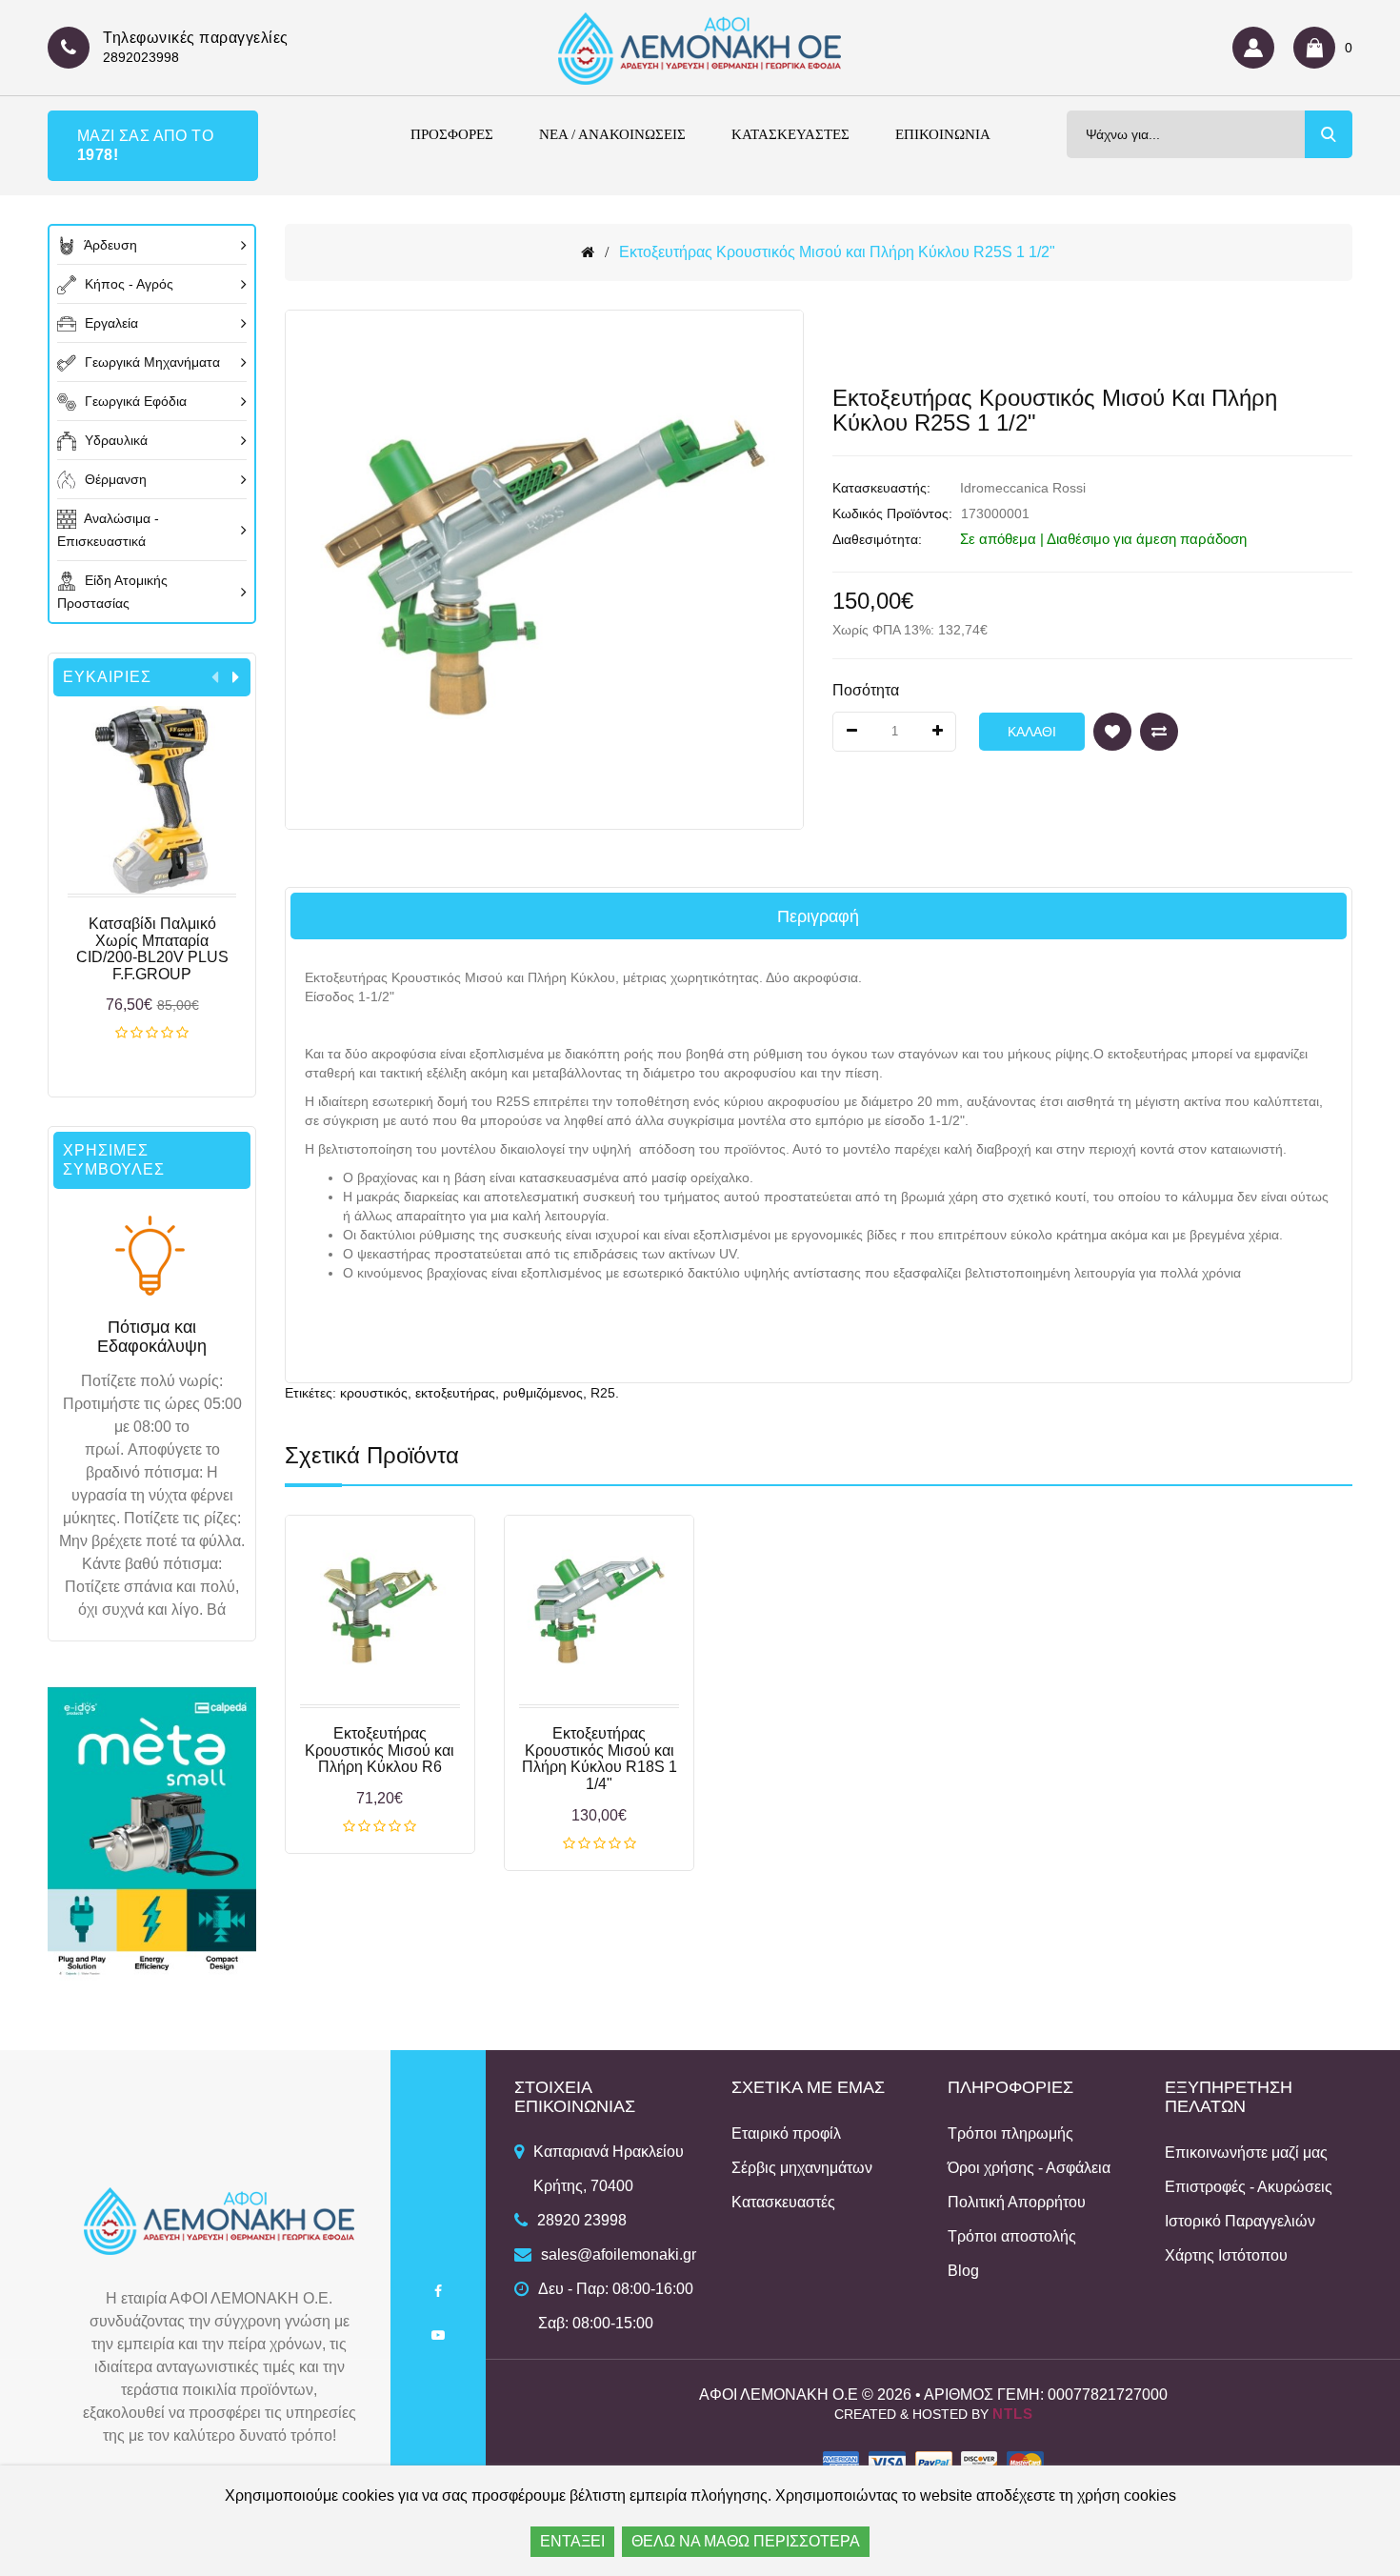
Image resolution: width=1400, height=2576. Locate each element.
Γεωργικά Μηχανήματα (150, 362)
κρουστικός (374, 1393)
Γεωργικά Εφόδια (134, 401)
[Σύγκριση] (1159, 732)
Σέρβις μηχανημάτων (802, 2168)
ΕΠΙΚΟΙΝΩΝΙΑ (943, 134)
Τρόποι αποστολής (1012, 2236)
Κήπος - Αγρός (127, 284)
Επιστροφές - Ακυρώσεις (1249, 2187)
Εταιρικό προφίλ (786, 2133)
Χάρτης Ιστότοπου (1226, 2255)
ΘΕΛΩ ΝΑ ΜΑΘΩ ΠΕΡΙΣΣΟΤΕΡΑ (746, 2541)
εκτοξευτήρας (455, 1393)
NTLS (1013, 2414)
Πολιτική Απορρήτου (1017, 2202)
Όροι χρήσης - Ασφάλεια (1029, 2168)
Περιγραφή (818, 916)
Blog (963, 2271)
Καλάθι (152, 1034)
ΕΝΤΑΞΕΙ (572, 2541)
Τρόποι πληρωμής (1010, 2133)
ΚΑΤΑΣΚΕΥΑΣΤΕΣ (790, 134)
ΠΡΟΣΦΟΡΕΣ (452, 134)
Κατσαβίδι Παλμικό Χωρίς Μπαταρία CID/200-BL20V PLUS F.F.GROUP (152, 949)
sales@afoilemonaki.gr (619, 2254)
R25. (605, 1393)
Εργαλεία (110, 323)
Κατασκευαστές (783, 2202)
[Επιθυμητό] (1112, 732)
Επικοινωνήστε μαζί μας (1246, 2153)
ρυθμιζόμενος (543, 1393)
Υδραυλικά (114, 440)
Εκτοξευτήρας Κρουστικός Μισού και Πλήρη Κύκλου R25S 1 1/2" (837, 252)
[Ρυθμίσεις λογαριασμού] (1258, 48)
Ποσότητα (866, 690)
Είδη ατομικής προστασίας (112, 592)
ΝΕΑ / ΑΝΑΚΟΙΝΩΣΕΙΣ (612, 134)
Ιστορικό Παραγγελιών (1240, 2221)
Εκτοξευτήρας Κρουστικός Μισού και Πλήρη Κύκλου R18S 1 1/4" (600, 1759)
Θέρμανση (114, 479)
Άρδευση (109, 245)
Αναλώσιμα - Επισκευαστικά (108, 530)
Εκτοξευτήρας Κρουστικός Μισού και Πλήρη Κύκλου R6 (380, 1750)
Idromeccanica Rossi (1023, 488)
